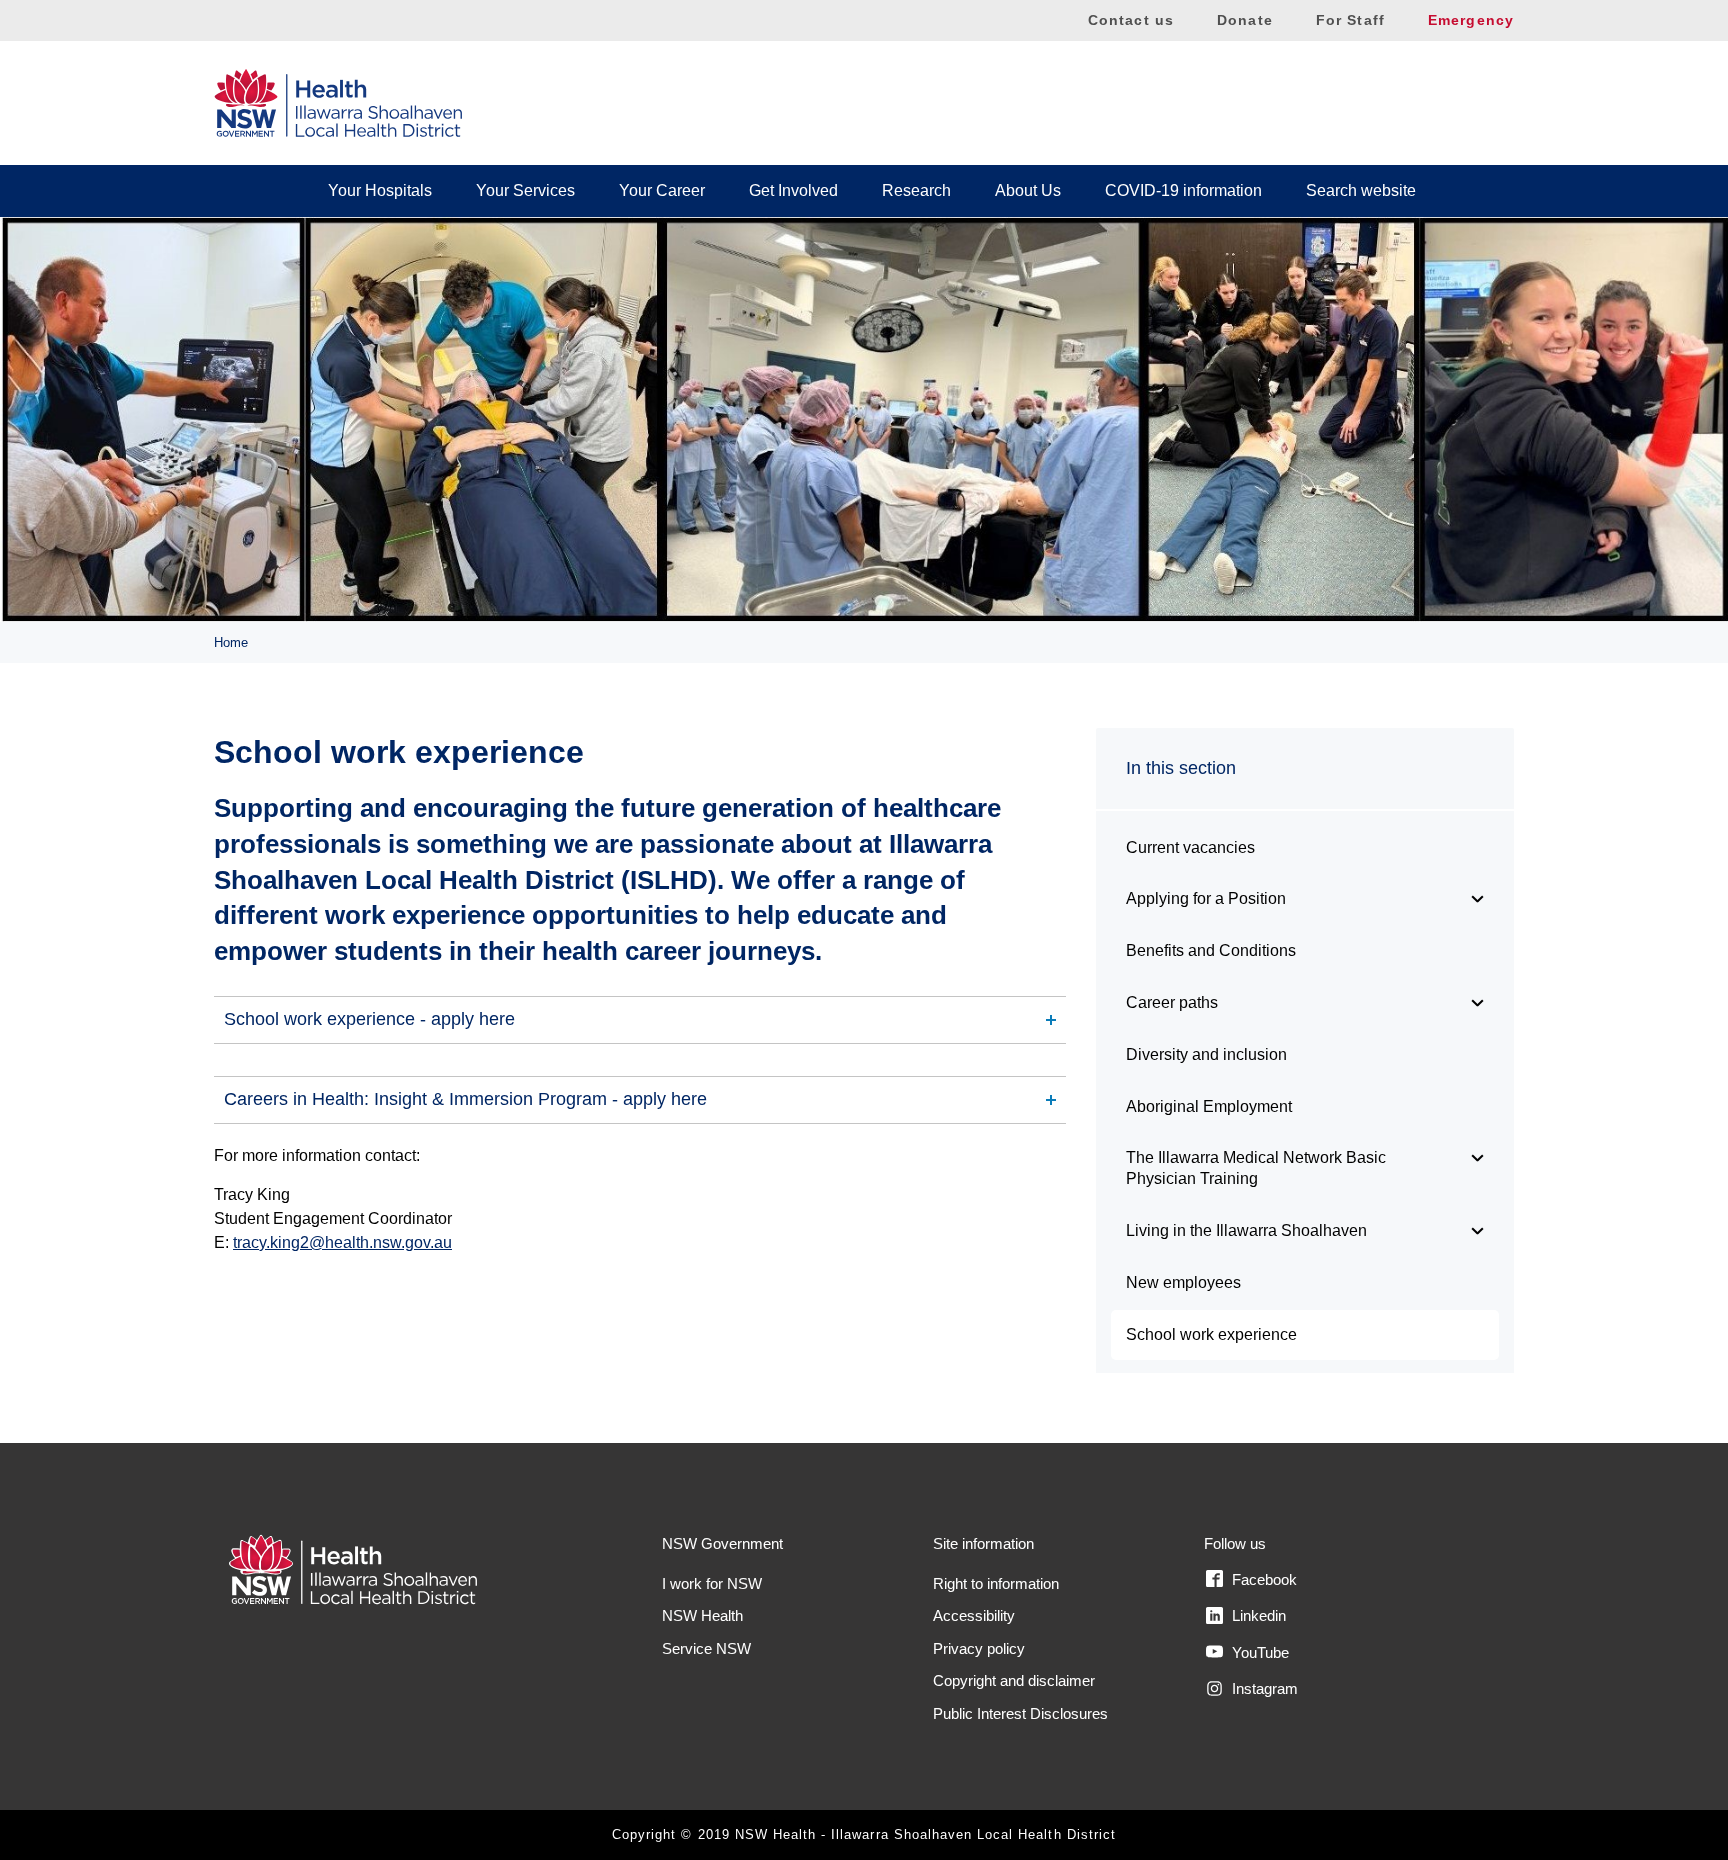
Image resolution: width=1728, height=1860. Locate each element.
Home (231, 642)
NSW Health (702, 1615)
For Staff (1350, 20)
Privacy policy (979, 1648)
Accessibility (974, 1615)
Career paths (1172, 1002)
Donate (1245, 20)
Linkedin (1257, 1615)
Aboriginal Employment (1209, 1106)
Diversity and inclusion (1206, 1054)
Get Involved (793, 190)
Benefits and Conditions (1211, 950)
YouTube (1258, 1652)
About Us (1028, 190)
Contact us (1131, 20)
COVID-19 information (1183, 190)
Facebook (1262, 1579)
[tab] (640, 1020)
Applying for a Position (1206, 898)
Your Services (525, 190)
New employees (1183, 1282)
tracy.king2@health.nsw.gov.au (342, 1242)
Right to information (996, 1583)
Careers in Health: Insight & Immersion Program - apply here (465, 1099)
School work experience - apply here (369, 1019)
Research (916, 190)
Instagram (1263, 1688)
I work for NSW (712, 1583)
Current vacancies (1190, 847)
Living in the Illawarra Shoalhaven (1246, 1230)
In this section (1181, 768)
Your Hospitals (380, 190)
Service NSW (706, 1648)
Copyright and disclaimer (1014, 1680)
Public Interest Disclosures (1020, 1713)
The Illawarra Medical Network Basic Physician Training (1256, 1168)
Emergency (1471, 20)
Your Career (662, 190)
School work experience (1211, 1334)
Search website (1361, 190)
